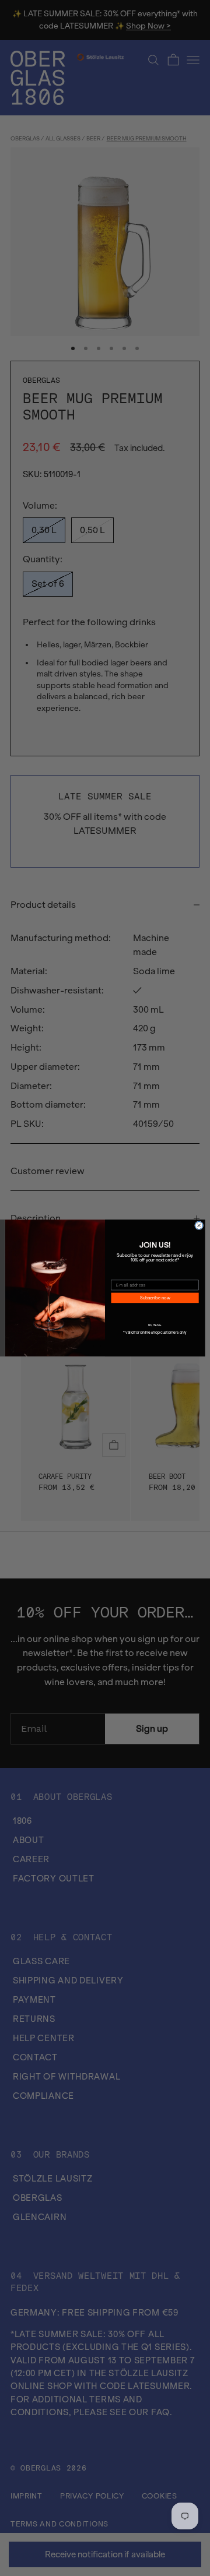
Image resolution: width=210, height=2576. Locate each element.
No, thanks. (155, 1325)
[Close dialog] (199, 1226)
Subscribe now (155, 1298)
